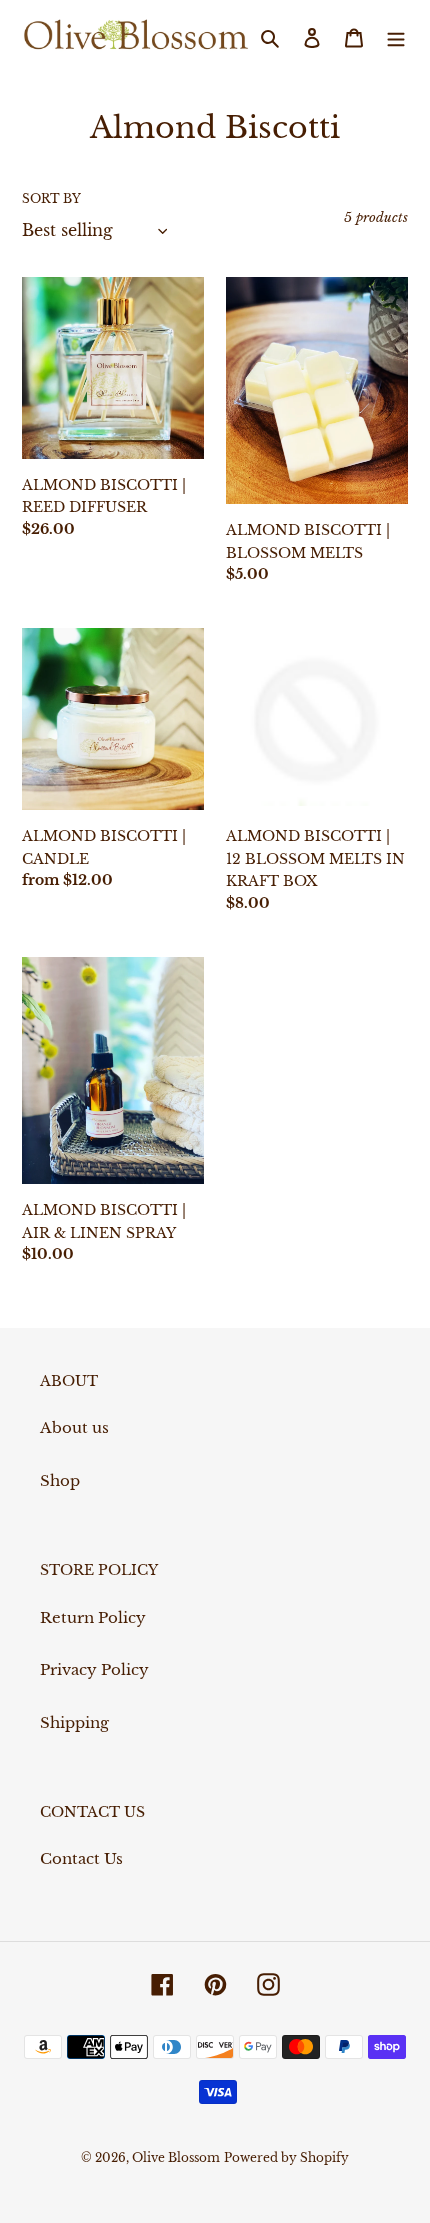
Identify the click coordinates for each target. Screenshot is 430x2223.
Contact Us (81, 1858)
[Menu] (396, 37)
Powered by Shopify (286, 2157)
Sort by (51, 198)
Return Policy (93, 1617)
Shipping (74, 1722)
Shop (60, 1480)
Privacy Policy (94, 1669)
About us (74, 1427)
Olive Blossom (176, 2157)
